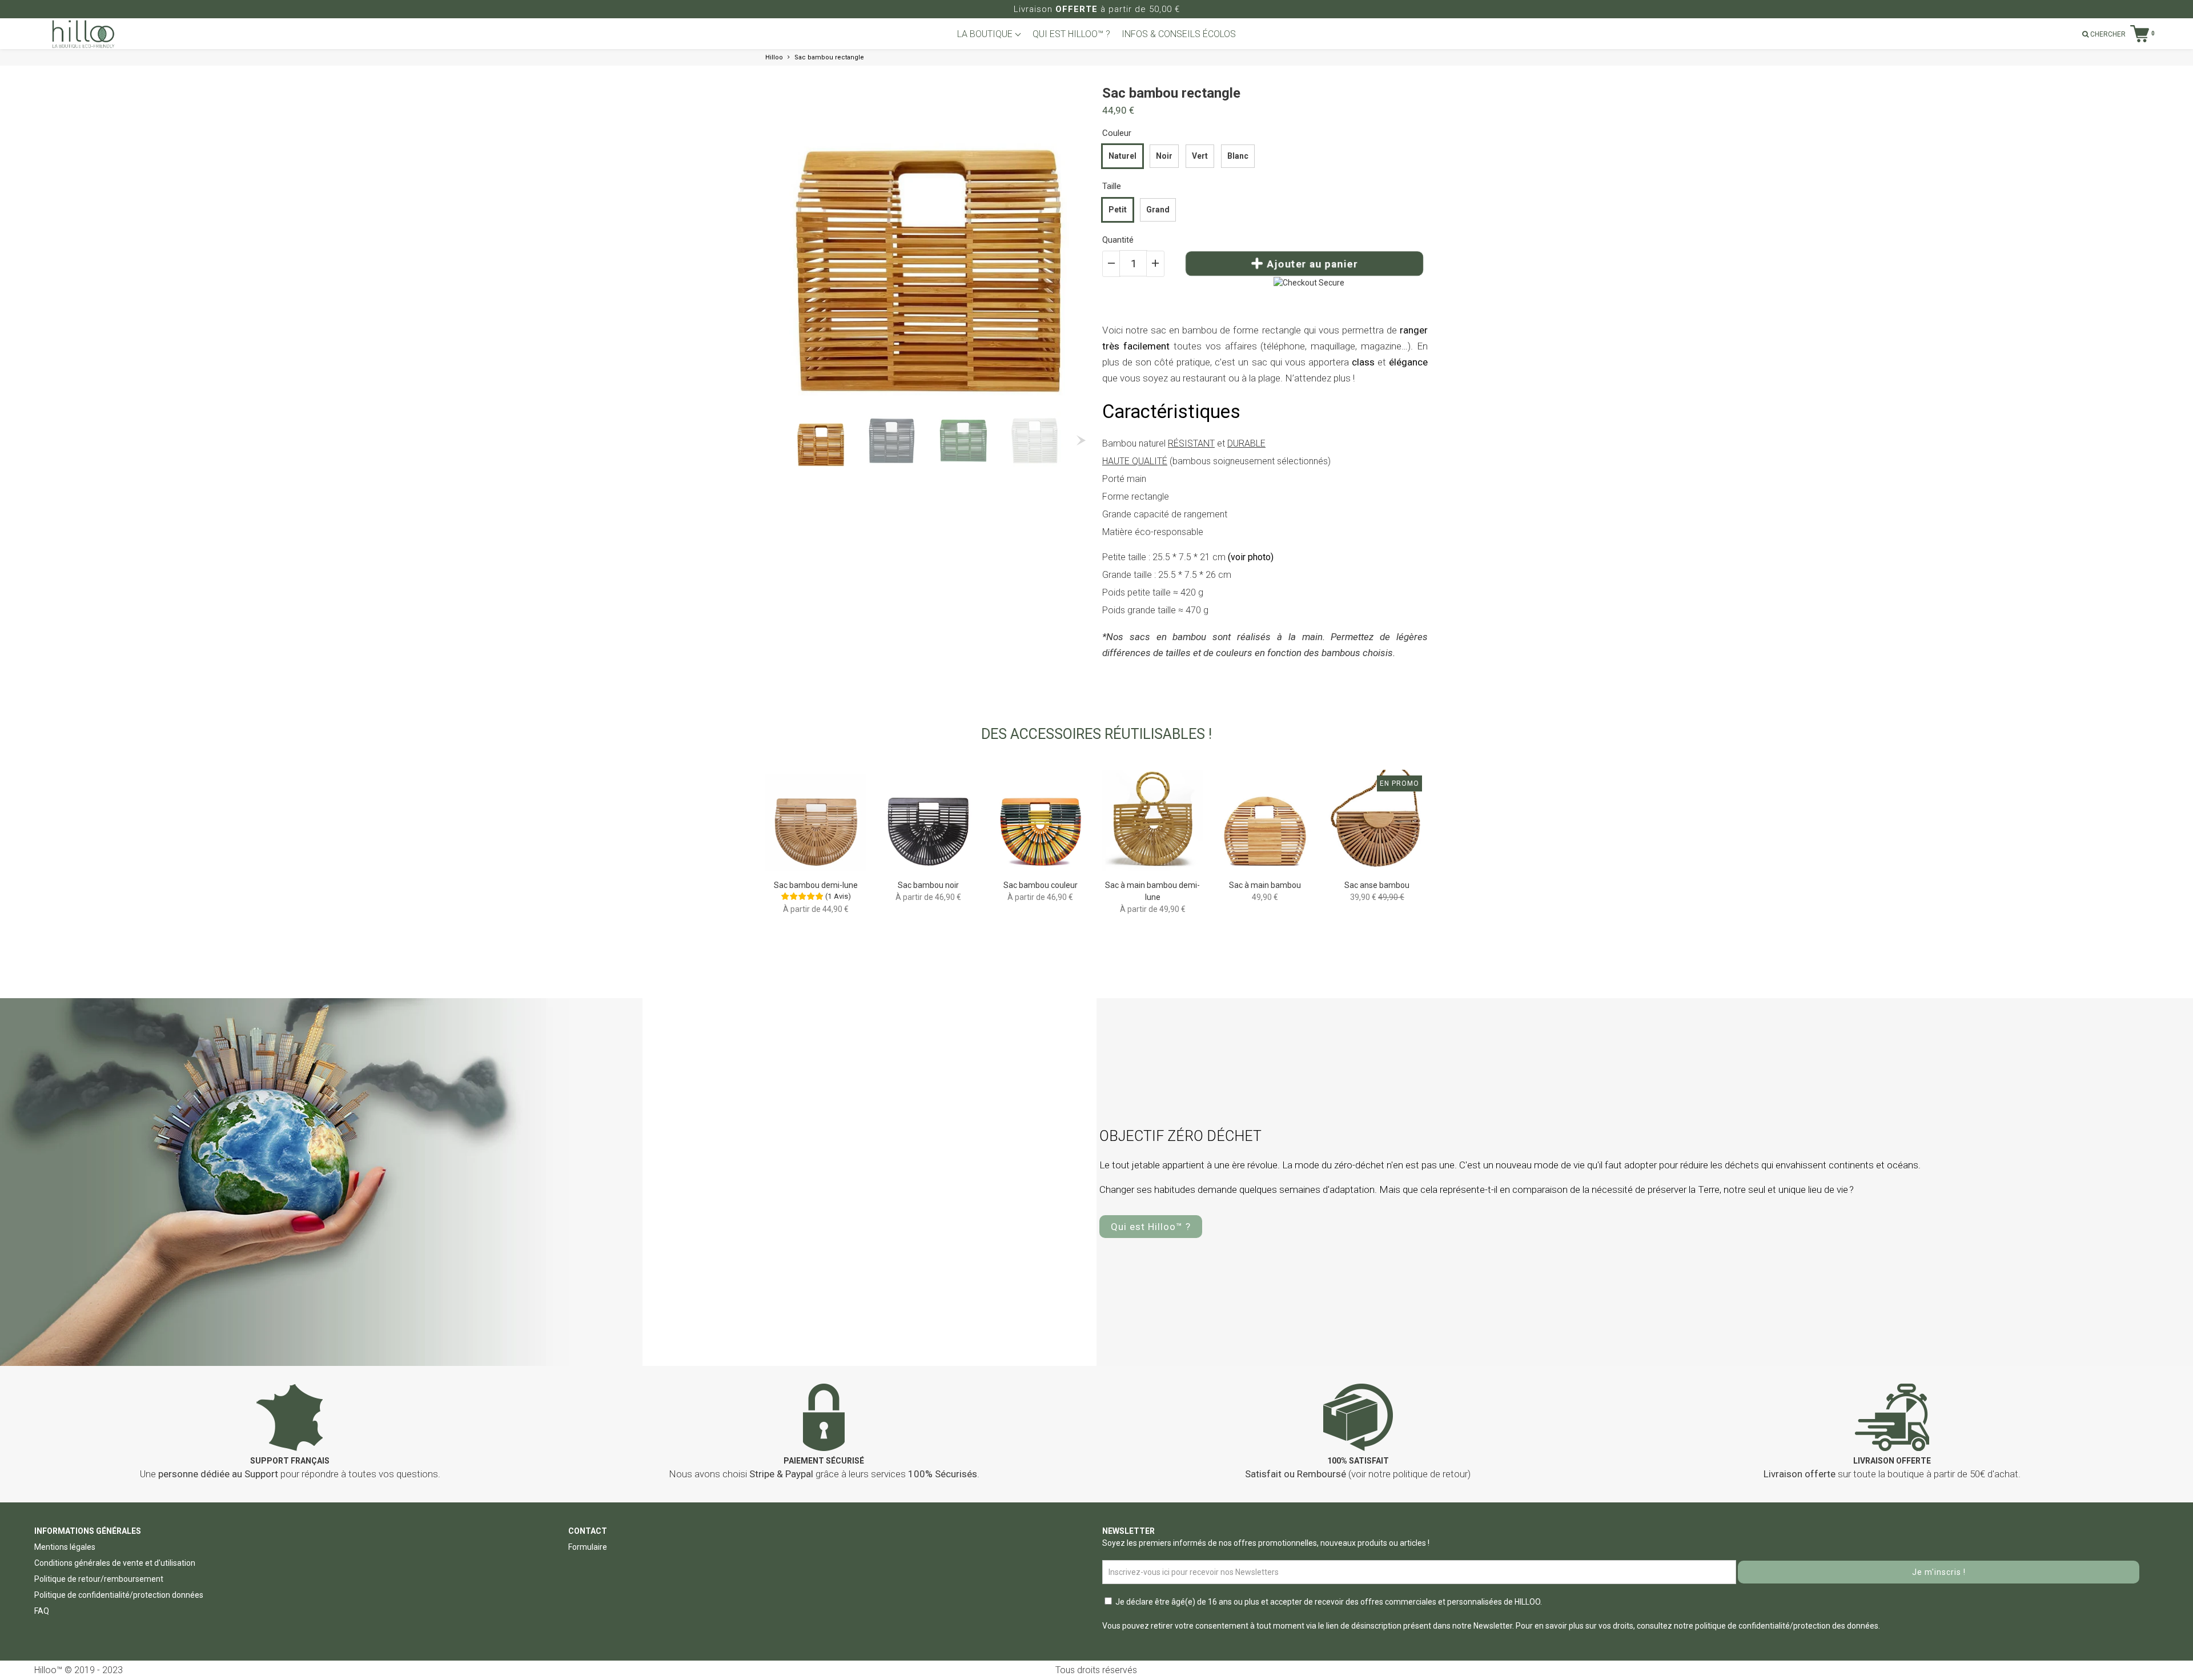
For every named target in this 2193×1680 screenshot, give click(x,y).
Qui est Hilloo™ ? (1151, 1227)
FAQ (42, 1611)
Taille (1112, 186)
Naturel (1122, 156)
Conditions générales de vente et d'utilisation (115, 1563)
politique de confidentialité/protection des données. (1788, 1626)
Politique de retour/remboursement (99, 1579)
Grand (1158, 210)
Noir (1164, 156)
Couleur (1117, 133)
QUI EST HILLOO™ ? (1071, 34)
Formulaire (588, 1547)
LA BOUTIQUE (986, 34)
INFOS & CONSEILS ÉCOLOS (1179, 34)
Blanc (1238, 156)
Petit (1118, 210)
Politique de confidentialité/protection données (119, 1595)
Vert (1200, 156)
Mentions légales (65, 1547)
